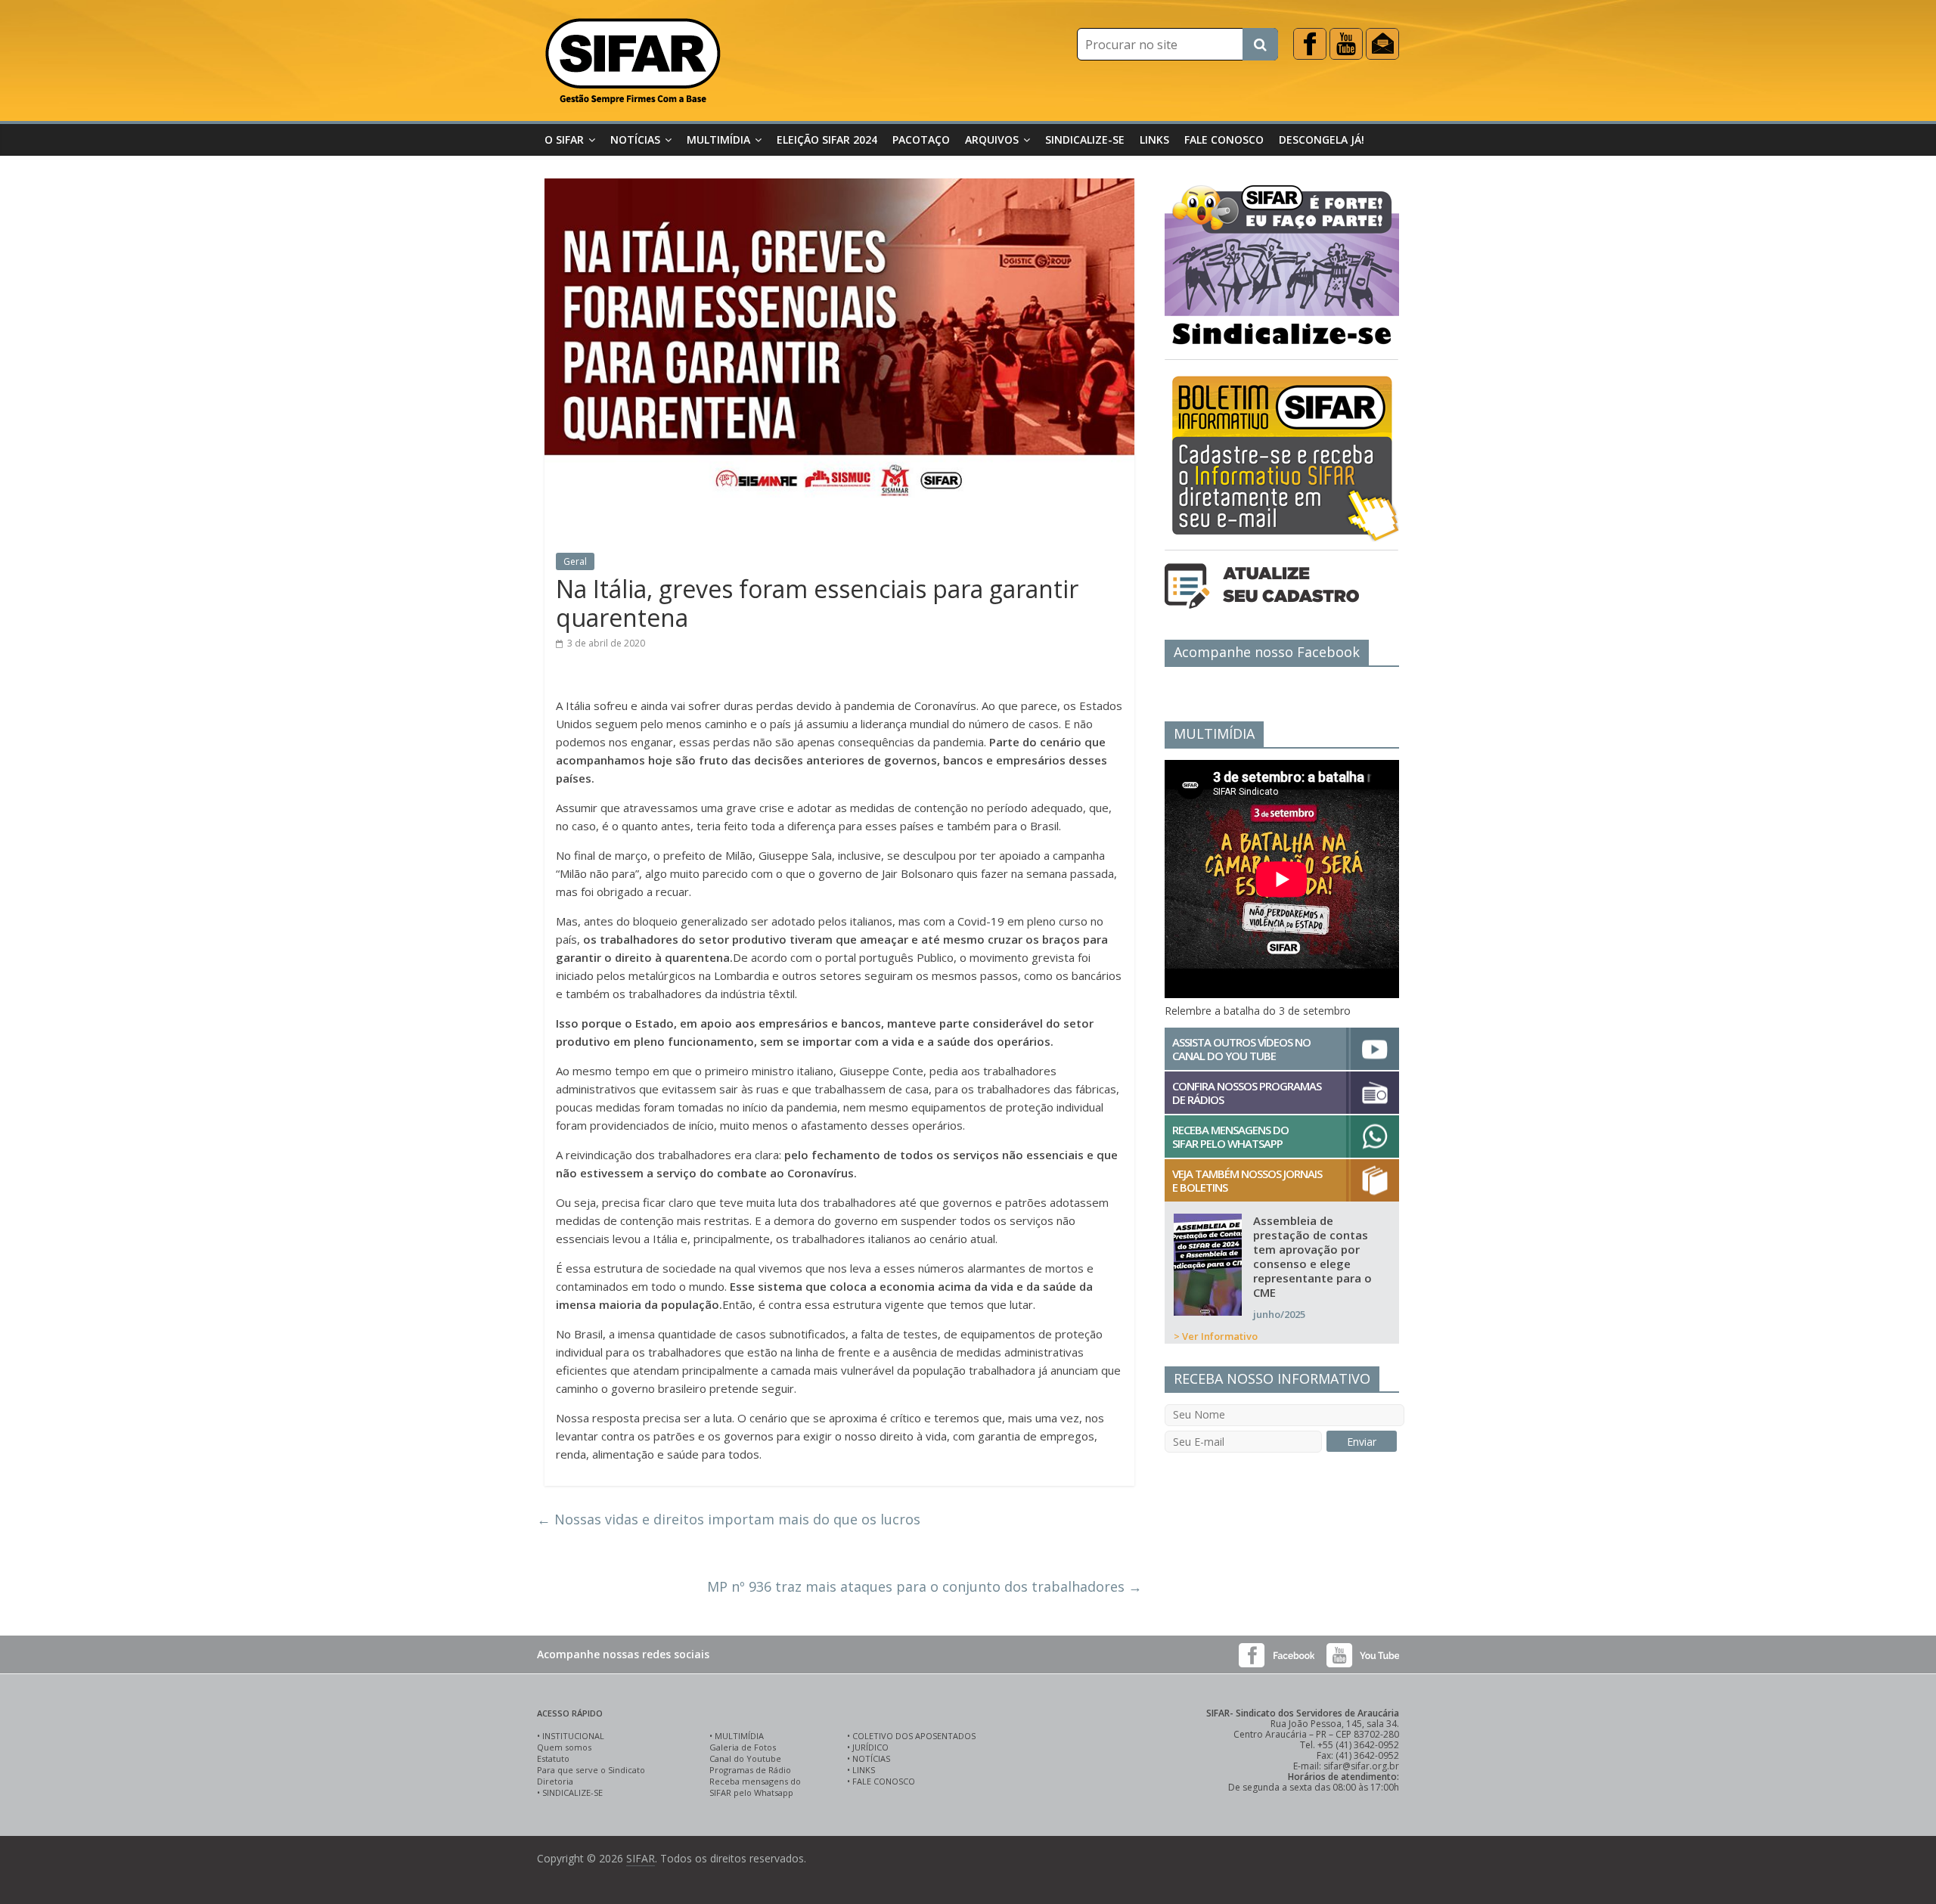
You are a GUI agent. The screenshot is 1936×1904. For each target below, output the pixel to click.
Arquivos (992, 140)
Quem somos (564, 1747)
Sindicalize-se (1085, 140)
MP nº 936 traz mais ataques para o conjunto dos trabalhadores (925, 1586)
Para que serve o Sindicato (591, 1770)
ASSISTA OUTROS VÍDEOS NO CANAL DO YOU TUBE (1241, 1049)
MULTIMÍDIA (739, 1736)
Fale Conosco (1224, 140)
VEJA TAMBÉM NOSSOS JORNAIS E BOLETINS (1247, 1180)
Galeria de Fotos (743, 1747)
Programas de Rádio (750, 1770)
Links (1154, 140)
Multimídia (718, 140)
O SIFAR (564, 140)
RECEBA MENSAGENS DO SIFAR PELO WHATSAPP (1230, 1137)
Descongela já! (1322, 140)
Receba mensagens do (755, 1781)
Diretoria (555, 1781)
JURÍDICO (870, 1747)
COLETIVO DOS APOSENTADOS (914, 1736)
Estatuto (553, 1758)
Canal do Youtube (745, 1758)
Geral (575, 561)
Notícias (635, 140)
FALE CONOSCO (884, 1781)
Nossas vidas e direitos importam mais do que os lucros (729, 1519)
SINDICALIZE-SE (572, 1792)
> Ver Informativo (1216, 1336)
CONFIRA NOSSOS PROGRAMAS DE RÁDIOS (1247, 1093)
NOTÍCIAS (871, 1758)
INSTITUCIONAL (573, 1736)
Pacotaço (921, 140)
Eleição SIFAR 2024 (827, 140)
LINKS (864, 1770)
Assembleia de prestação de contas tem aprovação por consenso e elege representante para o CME (1312, 1256)
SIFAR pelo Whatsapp (751, 1792)
